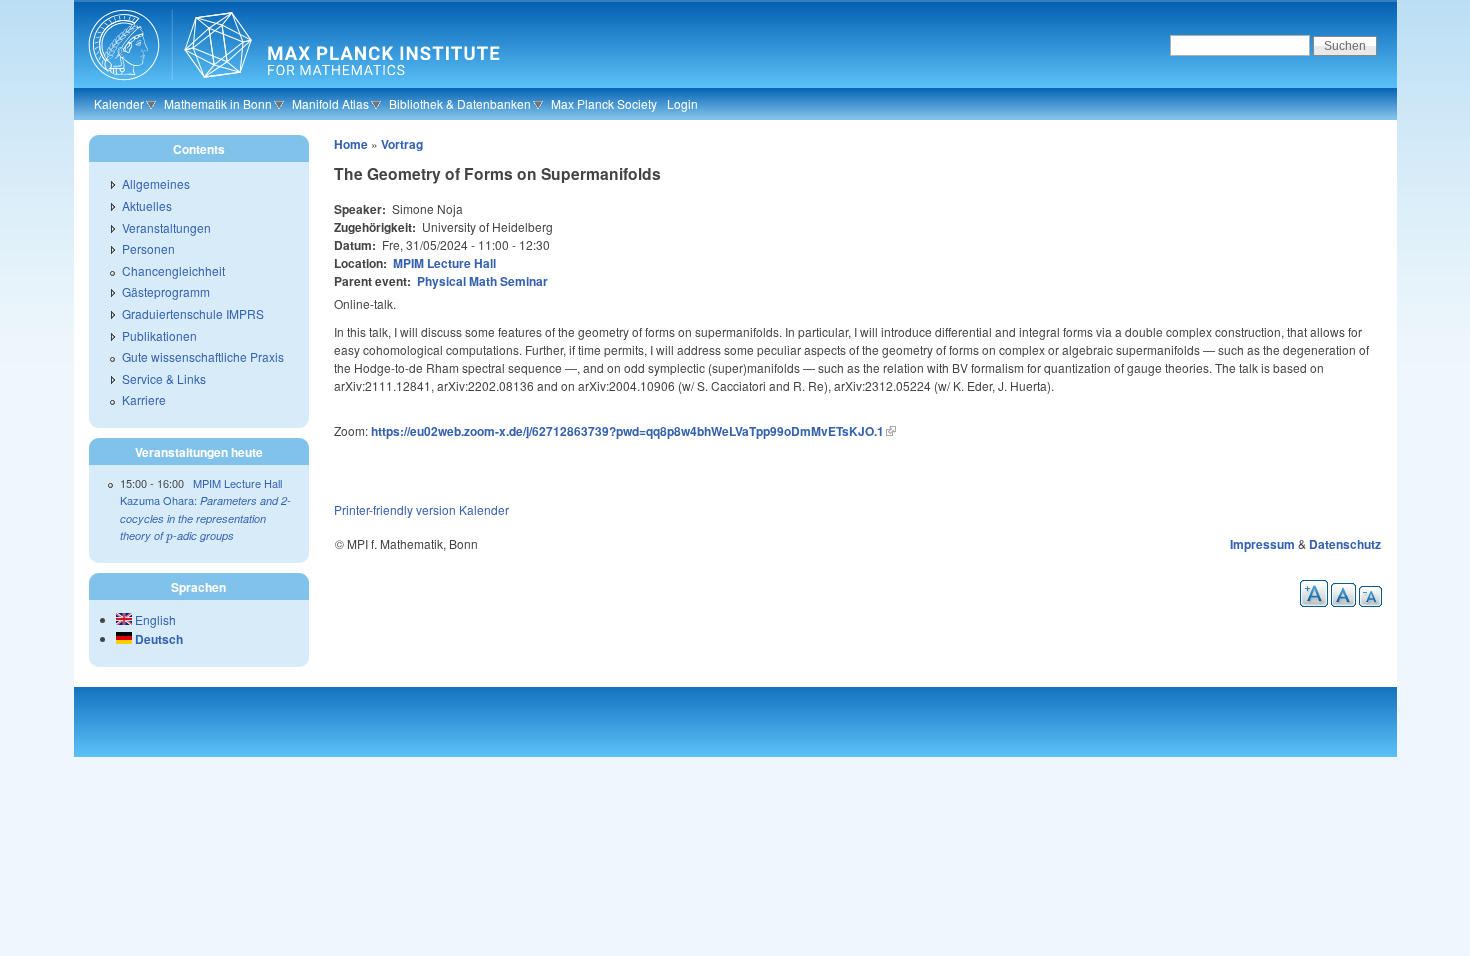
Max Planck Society (604, 103)
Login (682, 103)
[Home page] (291, 85)
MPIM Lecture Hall (444, 263)
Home (351, 144)
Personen (148, 248)
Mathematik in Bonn (218, 103)
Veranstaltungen (166, 227)
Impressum (1262, 544)
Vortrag (402, 144)
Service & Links (164, 378)
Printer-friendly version (395, 509)
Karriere (144, 399)
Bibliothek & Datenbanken (460, 103)
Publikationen (159, 335)
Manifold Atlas (330, 103)
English (154, 619)
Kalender (119, 103)
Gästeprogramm (166, 291)
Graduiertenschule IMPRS (193, 313)
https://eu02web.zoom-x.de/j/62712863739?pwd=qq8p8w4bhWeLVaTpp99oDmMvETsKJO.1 (627, 431)
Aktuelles (147, 205)
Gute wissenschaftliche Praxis (203, 356)
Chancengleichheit (173, 270)
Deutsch (157, 639)
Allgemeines (156, 183)
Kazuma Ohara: (205, 517)
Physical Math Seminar (482, 281)
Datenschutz (1345, 544)
